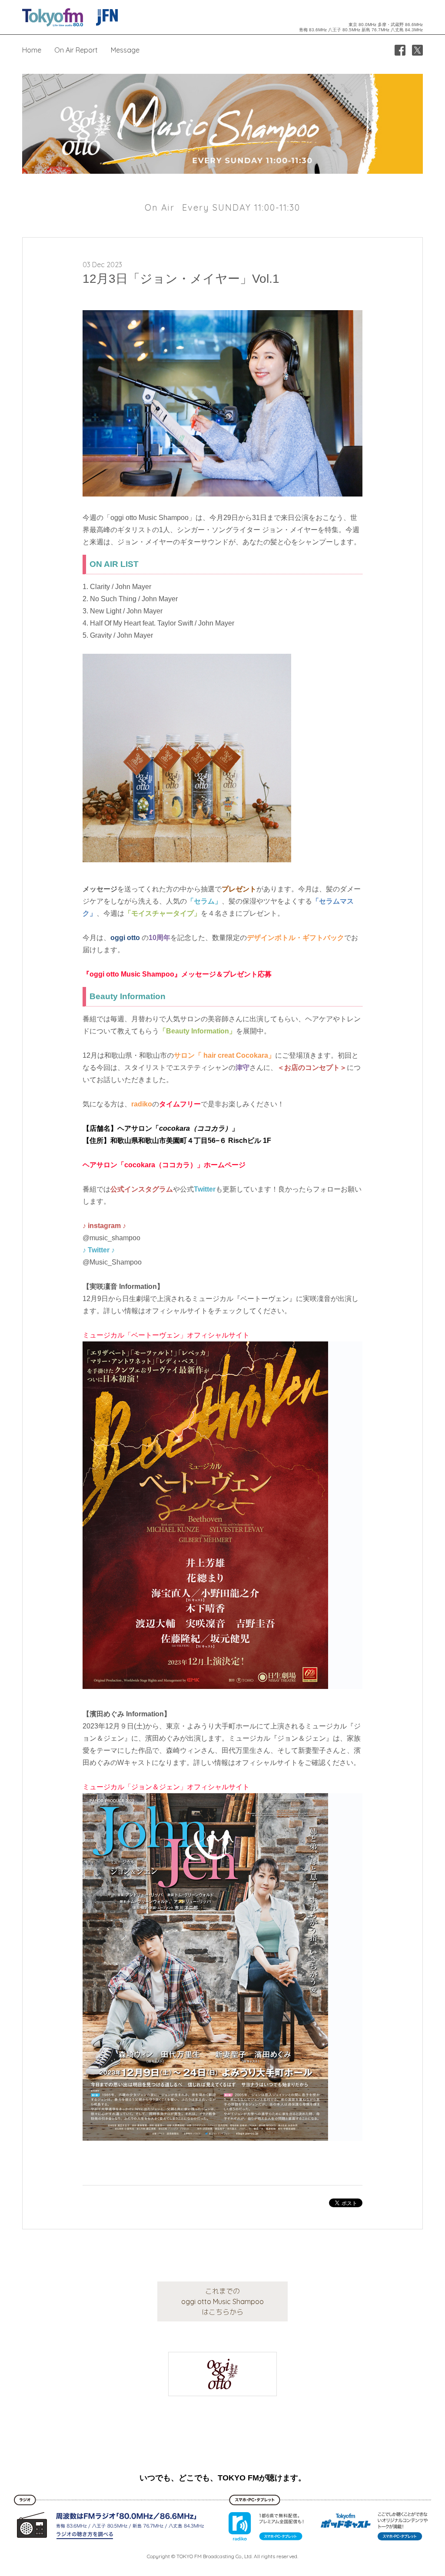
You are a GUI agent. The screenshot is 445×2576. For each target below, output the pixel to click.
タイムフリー (180, 1104)
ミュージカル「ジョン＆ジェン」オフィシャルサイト (166, 1787)
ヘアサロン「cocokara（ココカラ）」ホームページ (164, 1165)
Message (125, 50)
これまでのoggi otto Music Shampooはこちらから (222, 2301)
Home (32, 50)
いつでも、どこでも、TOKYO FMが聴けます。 (223, 2478)
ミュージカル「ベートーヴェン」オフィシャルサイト (166, 1335)
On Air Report (76, 50)
